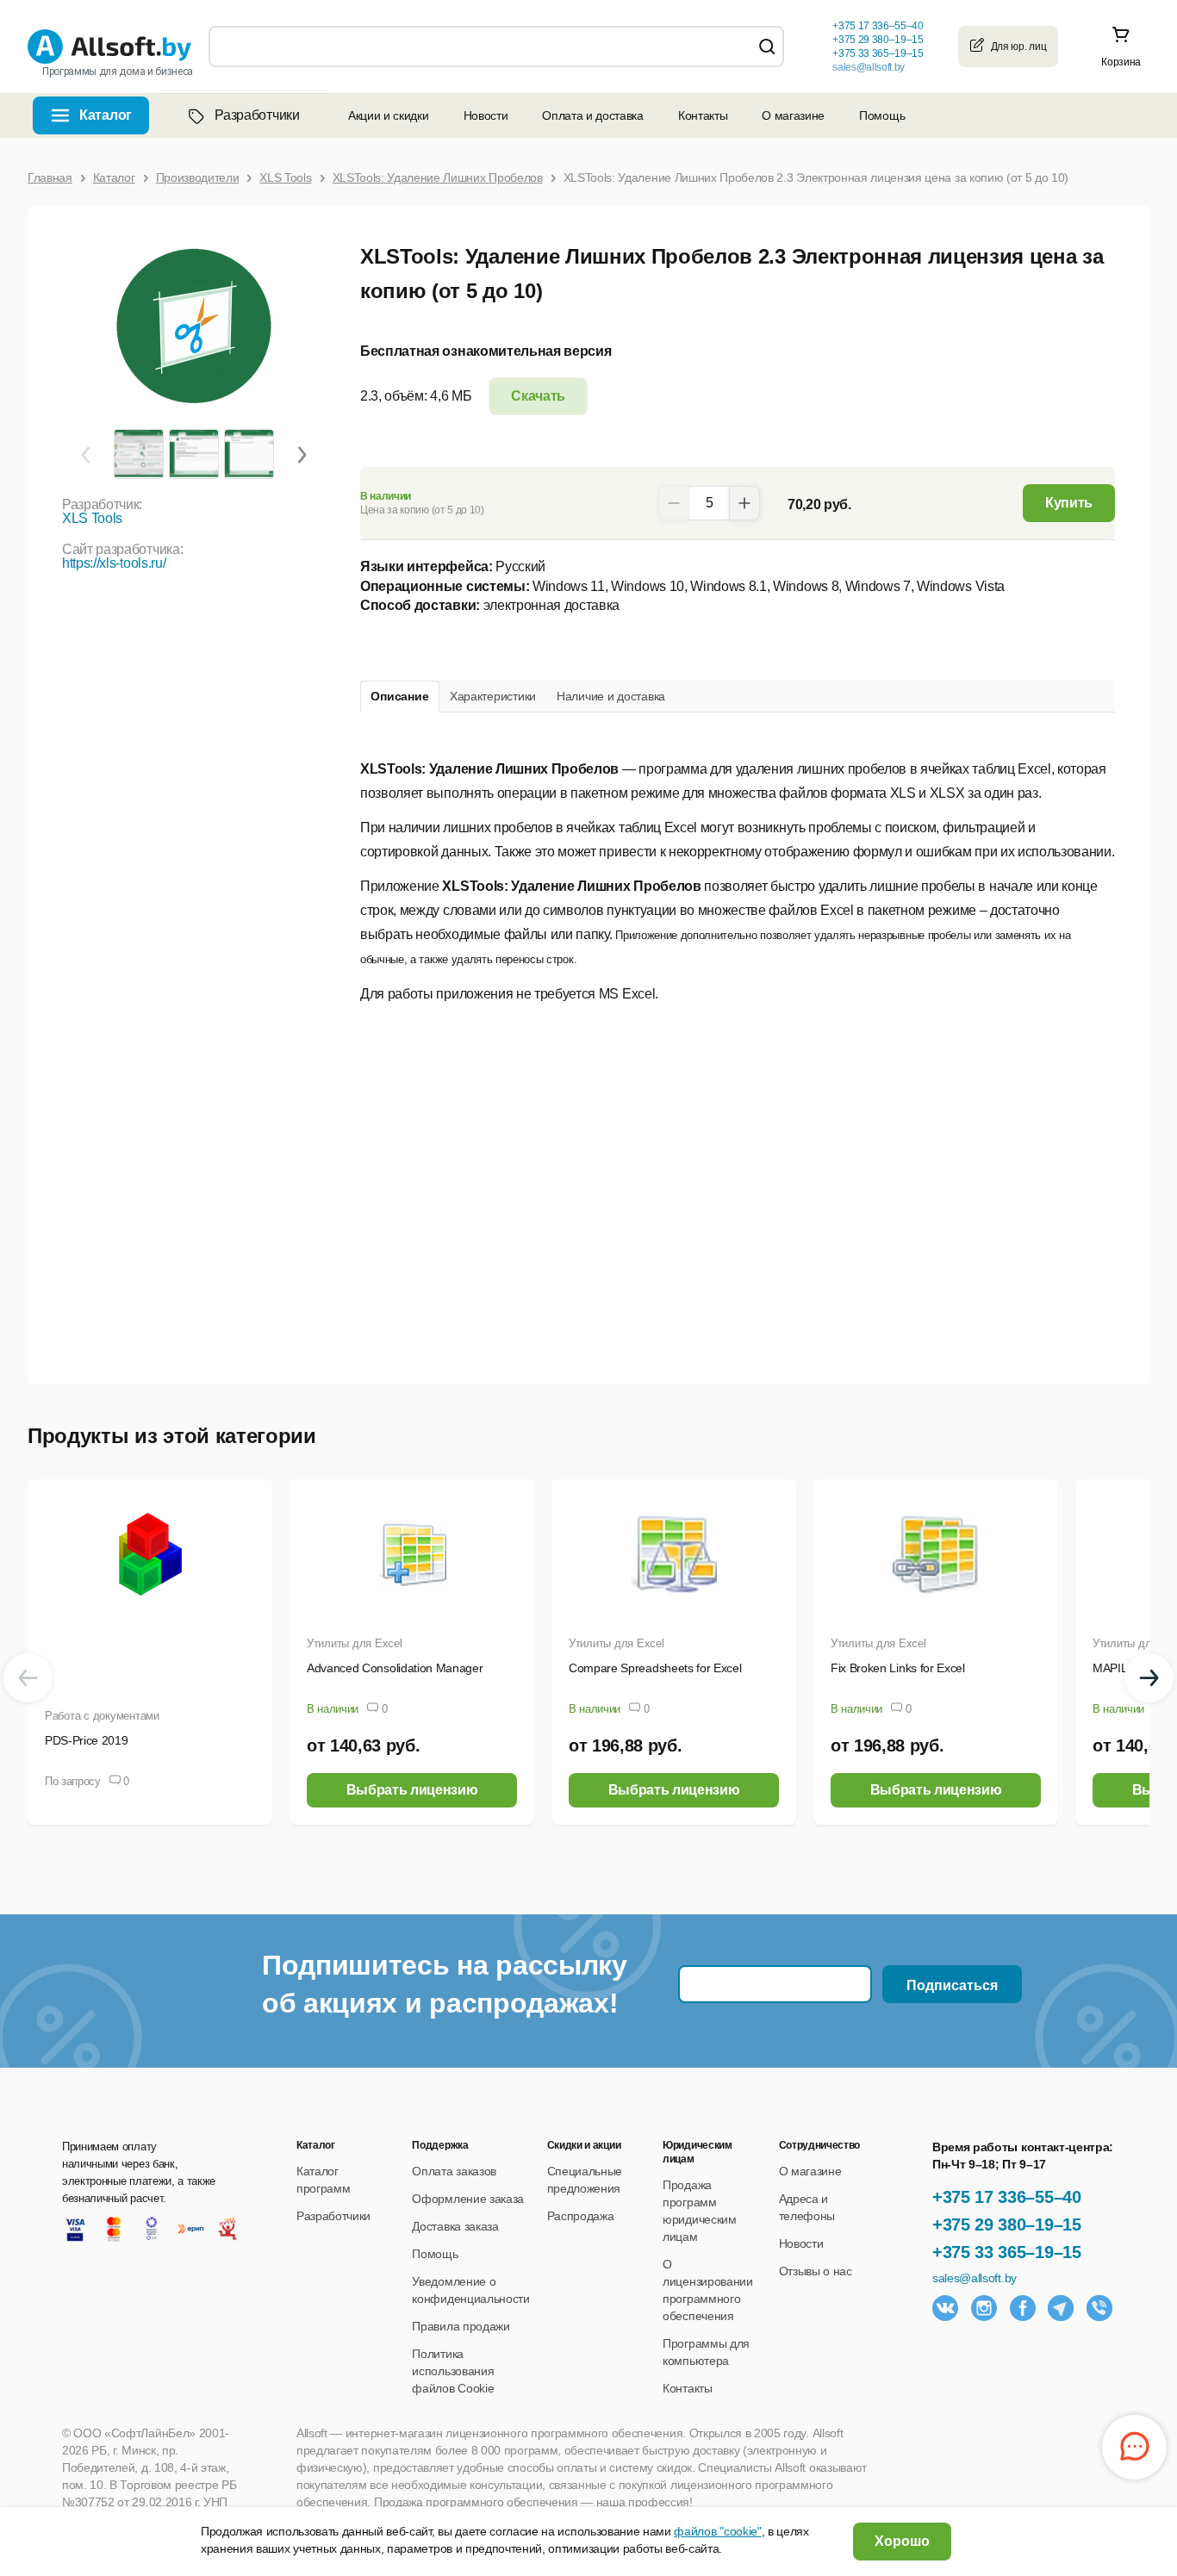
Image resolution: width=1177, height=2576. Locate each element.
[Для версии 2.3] (138, 453)
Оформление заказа (468, 2199)
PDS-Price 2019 (87, 1740)
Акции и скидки (389, 115)
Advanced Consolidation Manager (395, 1668)
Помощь (882, 115)
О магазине (793, 115)
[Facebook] (1023, 2308)
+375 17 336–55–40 (1007, 2197)
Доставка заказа (455, 2226)
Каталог (106, 115)
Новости (486, 115)
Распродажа (581, 2216)
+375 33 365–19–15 (1007, 2252)
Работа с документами (102, 1716)
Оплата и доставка (593, 115)
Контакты (703, 115)
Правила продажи (461, 2326)
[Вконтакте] (945, 2308)
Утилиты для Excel (355, 1643)
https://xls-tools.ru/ (114, 563)
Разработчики (257, 115)
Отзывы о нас (816, 2271)
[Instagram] (984, 2308)
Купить (1069, 503)
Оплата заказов (454, 2171)
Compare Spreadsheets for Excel (655, 1668)
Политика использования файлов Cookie (453, 2371)
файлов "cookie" (717, 2531)
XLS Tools (92, 518)
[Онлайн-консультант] (1134, 2447)
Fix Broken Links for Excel (898, 1668)
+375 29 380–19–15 (1007, 2224)
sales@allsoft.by (869, 67)
